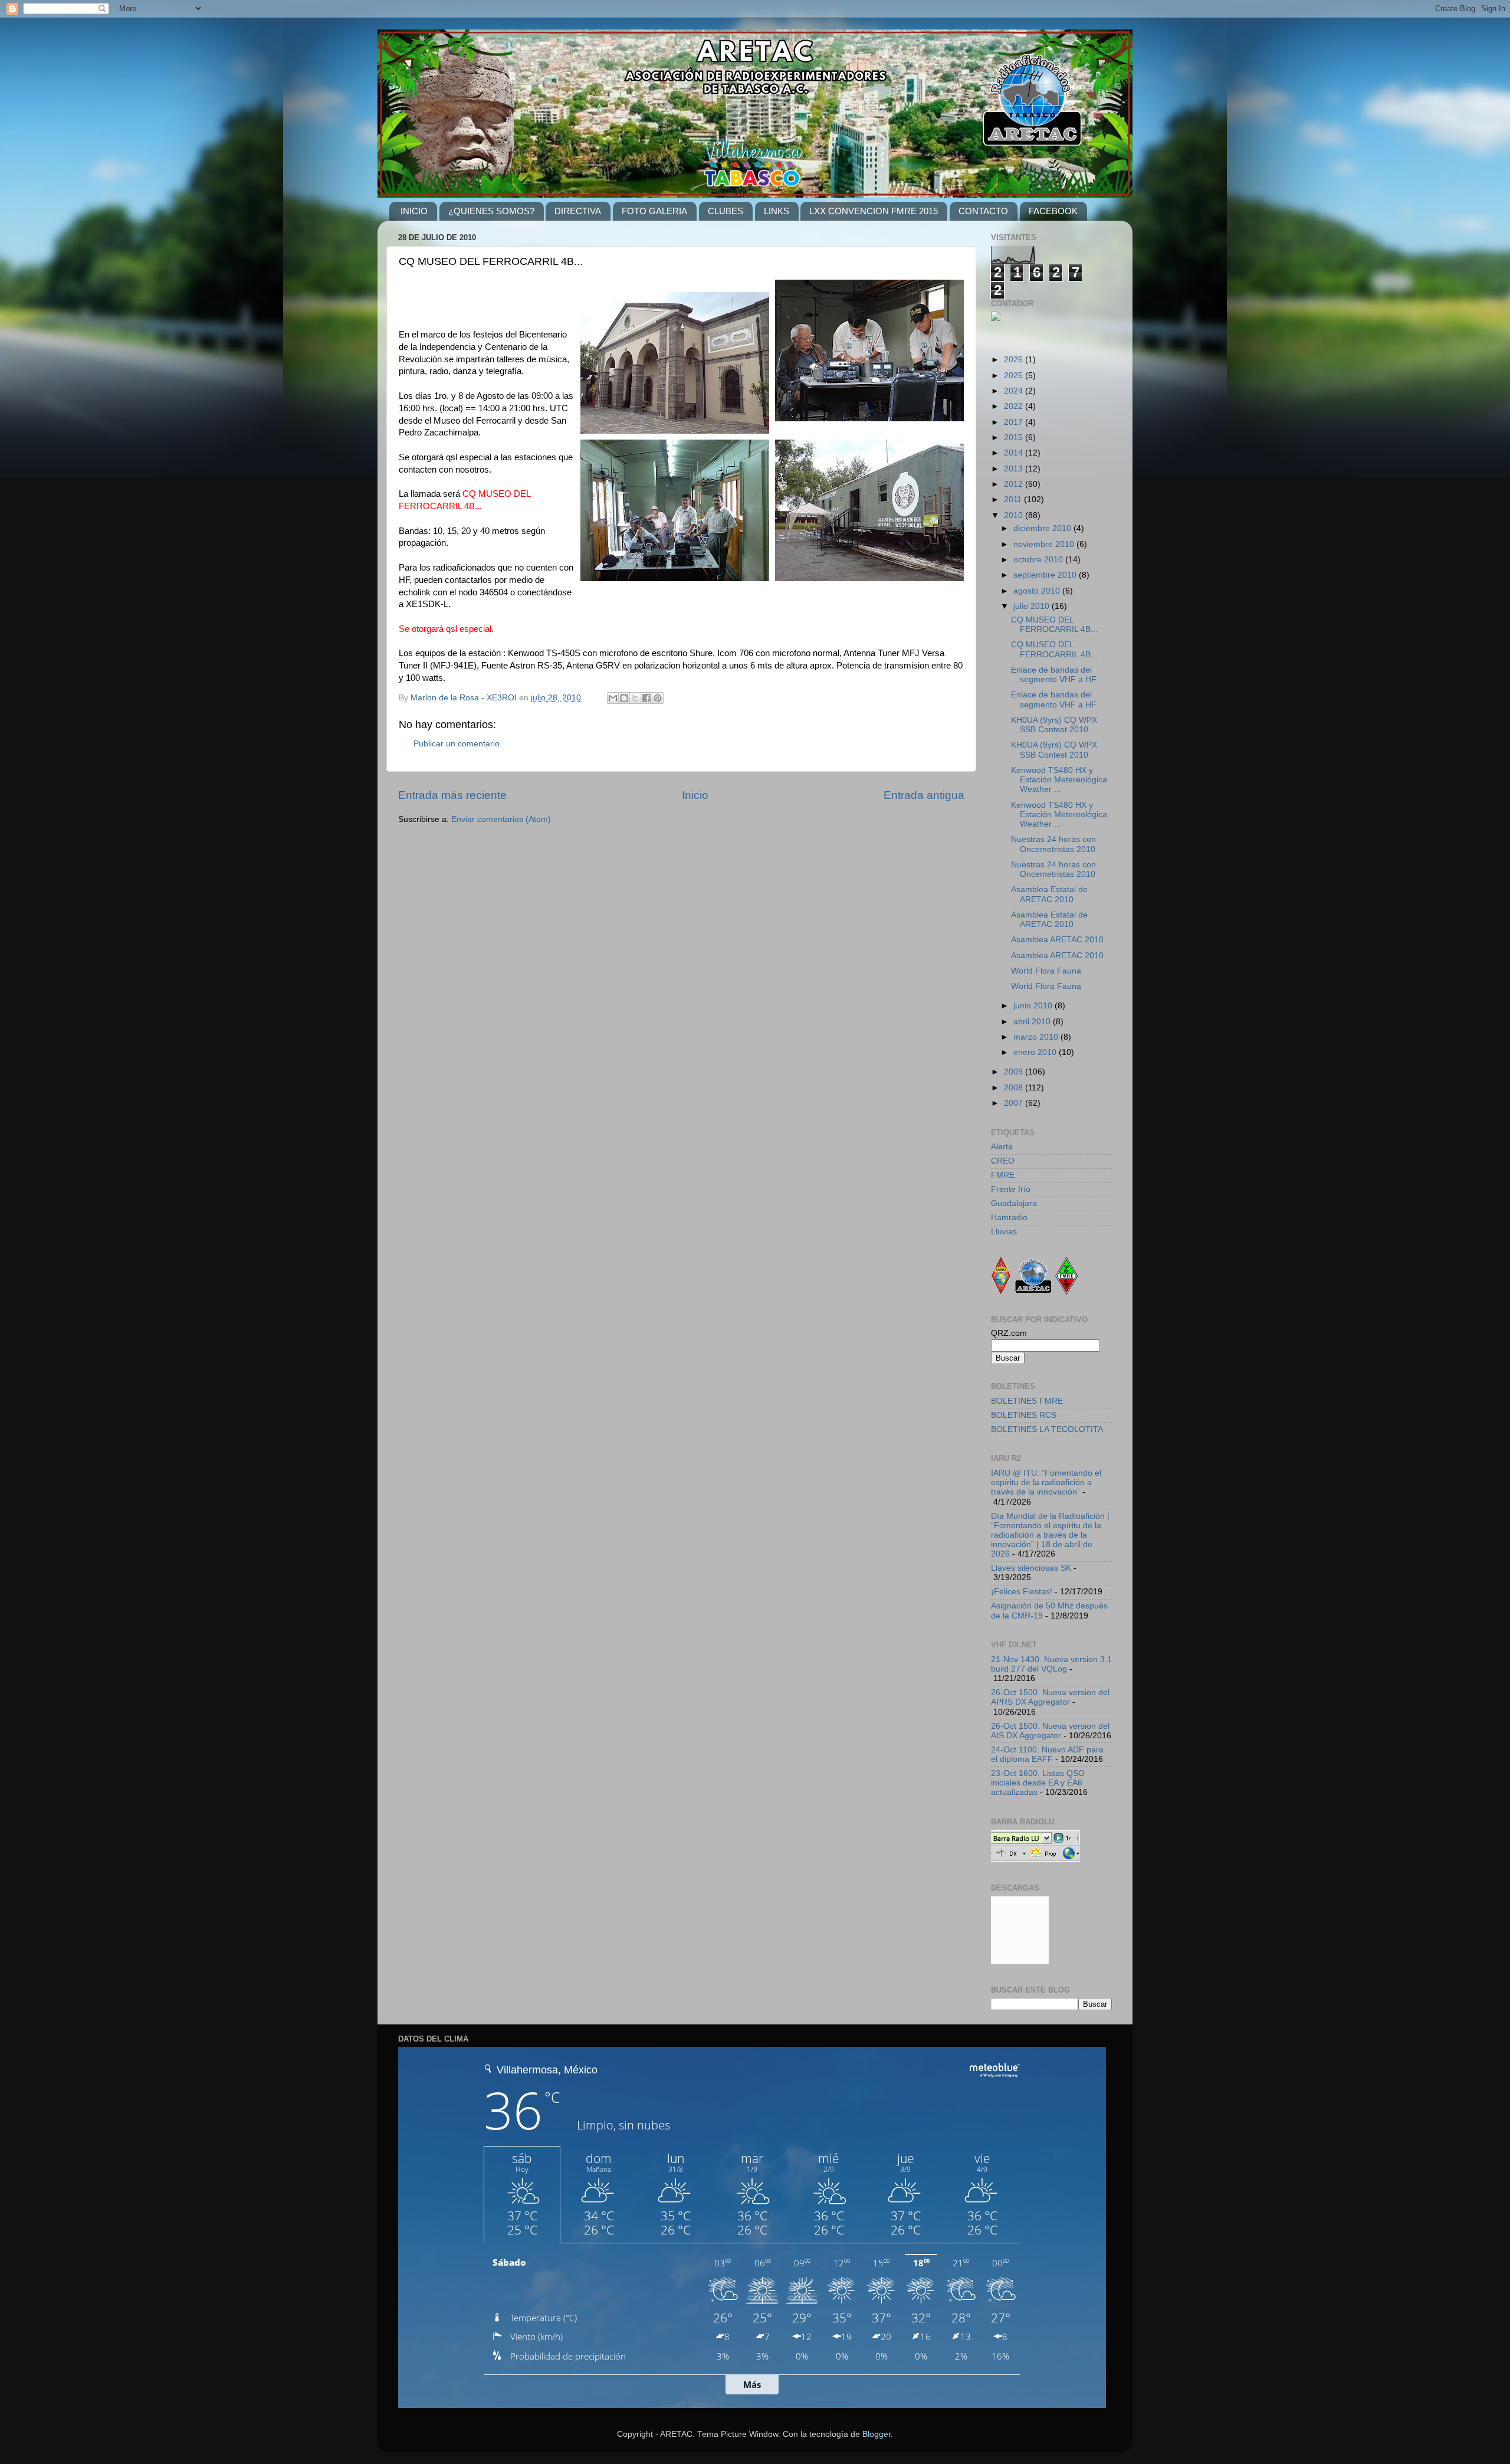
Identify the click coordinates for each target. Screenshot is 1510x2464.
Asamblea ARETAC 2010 (1057, 940)
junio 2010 (1034, 1006)
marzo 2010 (1037, 1037)
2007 (1015, 1103)
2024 (1015, 391)
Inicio (695, 795)
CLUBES (726, 211)
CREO (1003, 1161)
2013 (1015, 469)
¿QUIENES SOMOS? (491, 211)
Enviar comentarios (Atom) (501, 819)
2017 (1015, 422)
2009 (1015, 1072)
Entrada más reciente (452, 795)
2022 (1015, 406)
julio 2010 (1033, 606)
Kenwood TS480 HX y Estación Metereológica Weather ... (1059, 780)
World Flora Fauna (1046, 971)
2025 (1015, 376)
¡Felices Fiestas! (1022, 1592)
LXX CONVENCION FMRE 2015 (874, 211)
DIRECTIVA (578, 211)
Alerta (1002, 1147)
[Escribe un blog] (624, 698)
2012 (1015, 484)
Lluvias (1004, 1232)
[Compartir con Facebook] (646, 698)
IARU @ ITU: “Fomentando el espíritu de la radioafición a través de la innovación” (1046, 1482)
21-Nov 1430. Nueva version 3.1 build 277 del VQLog (1051, 1664)
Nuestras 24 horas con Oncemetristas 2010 (1053, 844)
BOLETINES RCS (1024, 1415)
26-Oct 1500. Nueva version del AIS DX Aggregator (1050, 1731)
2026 (1015, 360)
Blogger (877, 2434)
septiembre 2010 (1046, 575)
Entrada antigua (924, 795)
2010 (1015, 515)
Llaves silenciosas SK (1031, 1568)
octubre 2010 (1039, 560)
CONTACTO (983, 211)
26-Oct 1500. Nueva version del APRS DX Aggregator (1050, 1697)
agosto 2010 (1038, 591)
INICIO (414, 211)
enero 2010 (1036, 1052)
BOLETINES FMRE (1027, 1401)
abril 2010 (1033, 1022)
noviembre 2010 (1045, 544)
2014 (1015, 453)
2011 (1014, 499)
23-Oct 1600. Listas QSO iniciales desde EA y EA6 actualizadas (1038, 1783)
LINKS (777, 211)
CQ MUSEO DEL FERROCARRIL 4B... (1054, 625)
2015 (1015, 438)
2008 (1015, 1088)
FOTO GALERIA (654, 211)
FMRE (1003, 1175)
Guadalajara (1014, 1203)
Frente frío (1011, 1189)
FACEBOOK (1053, 211)
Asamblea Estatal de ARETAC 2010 (1049, 894)
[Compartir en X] (635, 698)
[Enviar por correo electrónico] (613, 698)
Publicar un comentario (457, 744)
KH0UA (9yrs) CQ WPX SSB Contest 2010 (1054, 725)
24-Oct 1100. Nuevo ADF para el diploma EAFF (1047, 1754)
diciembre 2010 (1043, 528)
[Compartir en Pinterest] (658, 698)
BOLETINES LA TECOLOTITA (1047, 1429)
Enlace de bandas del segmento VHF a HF (1054, 675)
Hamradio (1009, 1218)
